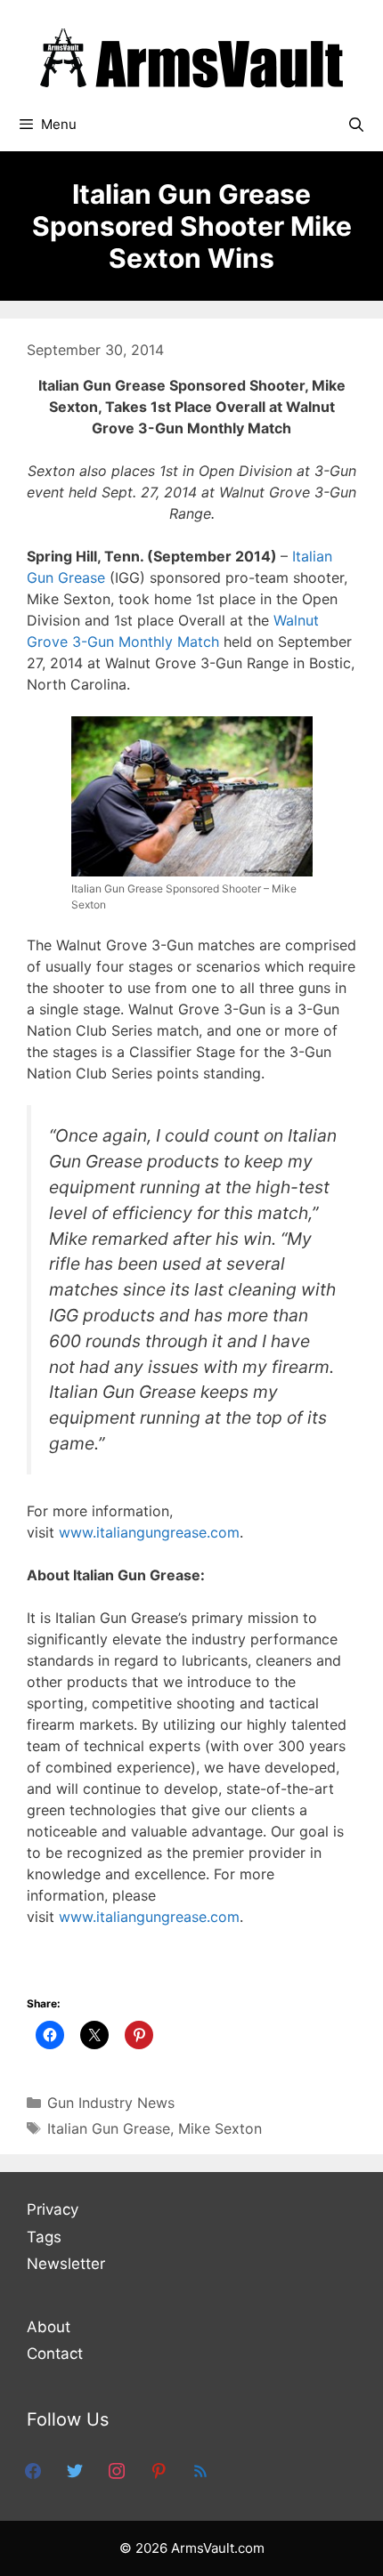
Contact (55, 2354)
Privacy (53, 2209)
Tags (44, 2237)
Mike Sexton (220, 2128)
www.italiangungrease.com (149, 1532)
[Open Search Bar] (356, 125)
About (49, 2327)
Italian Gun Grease (109, 2128)
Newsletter (66, 2264)
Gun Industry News (111, 2103)
